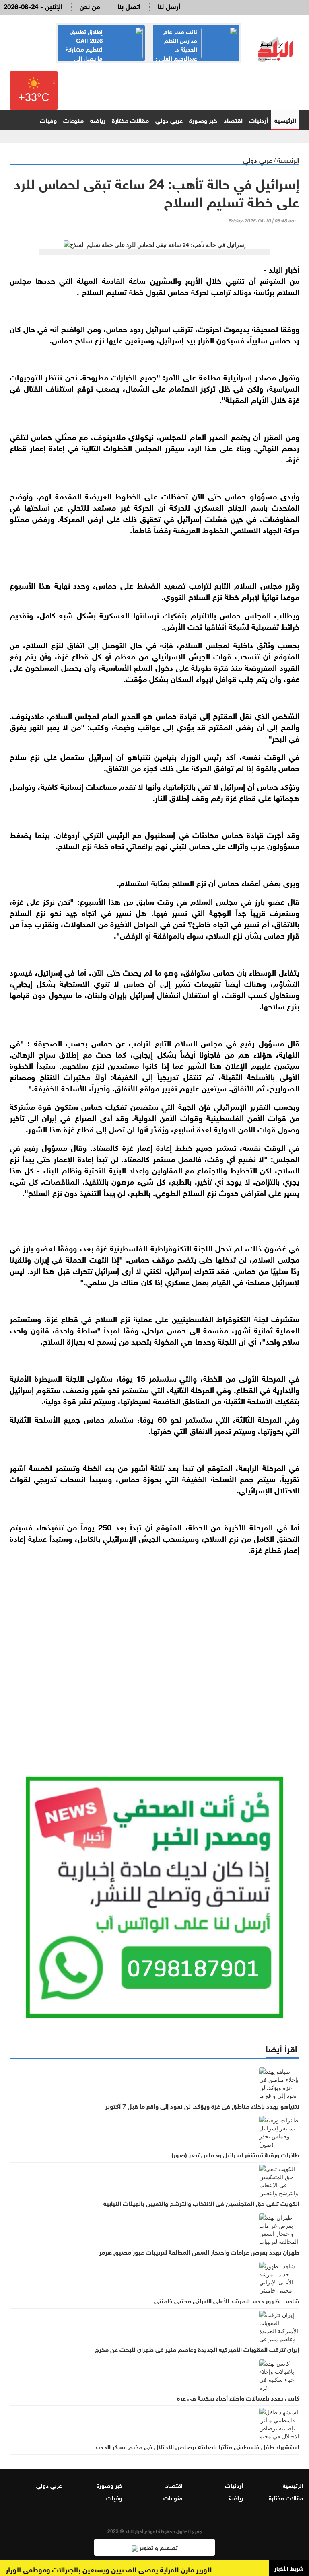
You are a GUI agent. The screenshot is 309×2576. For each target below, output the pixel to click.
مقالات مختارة (130, 120)
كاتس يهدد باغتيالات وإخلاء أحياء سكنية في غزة (238, 2397)
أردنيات (259, 120)
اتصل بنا (129, 6)
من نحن (90, 6)
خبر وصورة (203, 120)
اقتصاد (233, 120)
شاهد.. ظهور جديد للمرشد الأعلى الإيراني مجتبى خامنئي (227, 2300)
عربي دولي (169, 120)
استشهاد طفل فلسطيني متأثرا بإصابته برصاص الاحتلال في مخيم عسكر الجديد (197, 2446)
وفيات (48, 120)
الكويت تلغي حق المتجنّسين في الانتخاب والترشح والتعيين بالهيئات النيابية (201, 2203)
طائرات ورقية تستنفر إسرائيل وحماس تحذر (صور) (235, 2154)
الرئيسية (285, 120)
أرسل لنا (169, 6)
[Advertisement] (154, 1653)
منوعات (73, 120)
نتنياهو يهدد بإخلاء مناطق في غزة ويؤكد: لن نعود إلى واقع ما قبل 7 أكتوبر (202, 2106)
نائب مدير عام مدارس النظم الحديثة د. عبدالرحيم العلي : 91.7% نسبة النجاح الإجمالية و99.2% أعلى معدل (197, 53)
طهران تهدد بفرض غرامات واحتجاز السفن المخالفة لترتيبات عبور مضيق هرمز (199, 2251)
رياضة (98, 120)
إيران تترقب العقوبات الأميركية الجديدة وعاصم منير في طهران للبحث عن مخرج (197, 2349)
